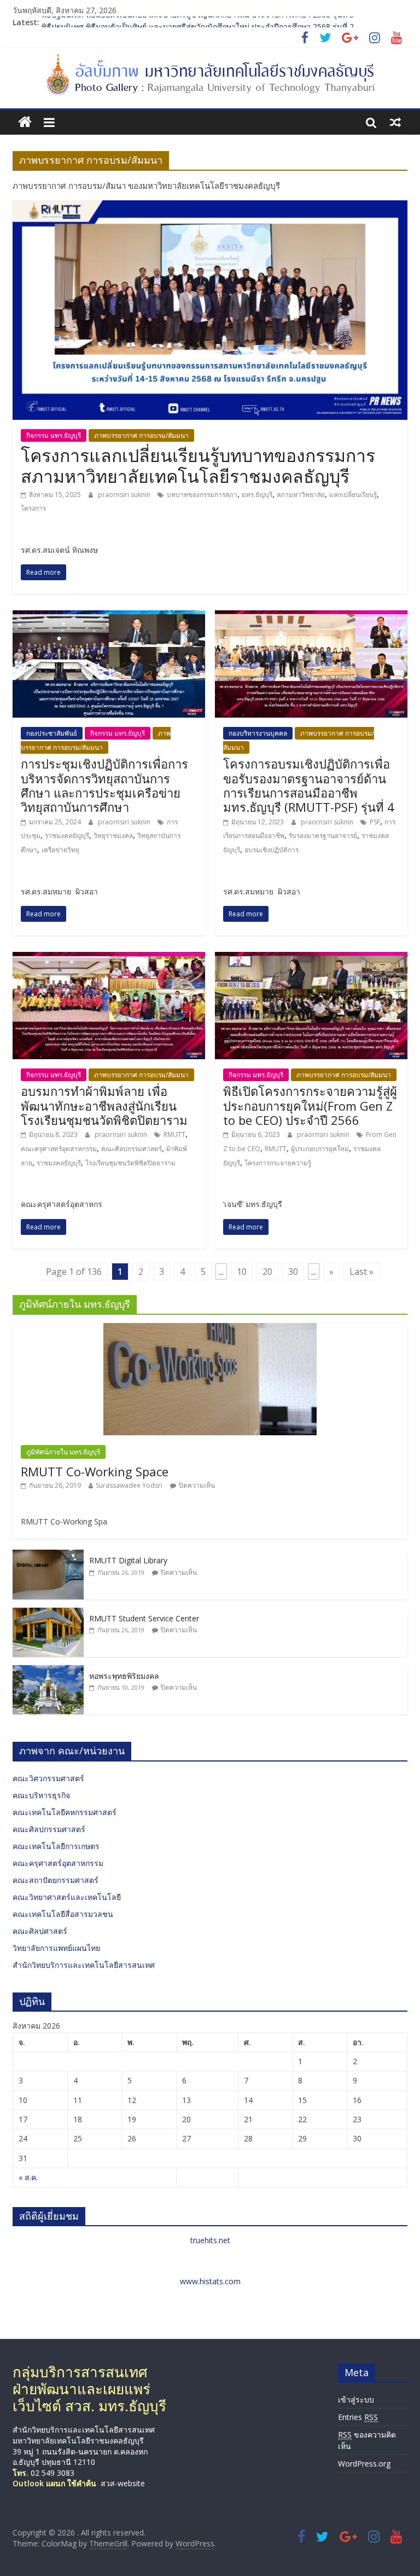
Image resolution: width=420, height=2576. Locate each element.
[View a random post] (395, 122)
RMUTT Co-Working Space (95, 1471)
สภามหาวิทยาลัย (301, 495)
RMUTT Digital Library (128, 1560)
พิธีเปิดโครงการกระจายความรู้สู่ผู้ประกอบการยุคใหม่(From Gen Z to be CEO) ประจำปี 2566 (310, 1105)
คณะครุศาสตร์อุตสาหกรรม (59, 1149)
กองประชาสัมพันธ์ (52, 733)
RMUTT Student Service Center (144, 1618)
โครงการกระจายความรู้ (278, 1163)
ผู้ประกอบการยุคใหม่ (320, 1149)
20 (267, 1272)
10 (242, 1272)
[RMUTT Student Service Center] (48, 1613)
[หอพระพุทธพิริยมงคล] (48, 1671)
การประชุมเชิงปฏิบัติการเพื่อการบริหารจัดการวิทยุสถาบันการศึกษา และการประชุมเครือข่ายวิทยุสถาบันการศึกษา (104, 785)
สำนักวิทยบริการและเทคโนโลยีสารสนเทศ (84, 1965)
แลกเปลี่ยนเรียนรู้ (353, 495)
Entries (358, 2417)
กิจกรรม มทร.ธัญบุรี (54, 435)
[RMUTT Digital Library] (48, 1555)
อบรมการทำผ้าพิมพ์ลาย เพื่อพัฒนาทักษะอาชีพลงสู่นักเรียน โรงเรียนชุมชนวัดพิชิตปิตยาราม (104, 1105)
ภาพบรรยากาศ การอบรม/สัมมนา (141, 435)
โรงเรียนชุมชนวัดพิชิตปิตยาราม (130, 1163)
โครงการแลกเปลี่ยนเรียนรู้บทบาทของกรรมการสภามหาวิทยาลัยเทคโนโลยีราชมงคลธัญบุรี (198, 466)
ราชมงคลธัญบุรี (67, 836)
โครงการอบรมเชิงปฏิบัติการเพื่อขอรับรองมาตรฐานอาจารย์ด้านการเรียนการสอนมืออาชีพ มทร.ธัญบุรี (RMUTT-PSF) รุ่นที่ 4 (309, 785)
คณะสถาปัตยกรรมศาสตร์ (56, 1880)
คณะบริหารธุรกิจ (41, 1795)
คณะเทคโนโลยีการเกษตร (56, 1846)
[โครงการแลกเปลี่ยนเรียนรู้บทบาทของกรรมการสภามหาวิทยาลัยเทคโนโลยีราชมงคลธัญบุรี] (210, 207)
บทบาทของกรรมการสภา (202, 495)
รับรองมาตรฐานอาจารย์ (323, 836)
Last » (361, 1272)
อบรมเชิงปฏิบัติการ (272, 850)
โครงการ (33, 508)
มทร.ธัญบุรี (257, 495)
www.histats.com (210, 2281)
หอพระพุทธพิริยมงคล (124, 1676)
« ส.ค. (28, 2177)
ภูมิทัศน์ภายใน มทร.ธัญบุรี (63, 1452)
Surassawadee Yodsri (129, 1485)
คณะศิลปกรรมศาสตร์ (132, 1149)
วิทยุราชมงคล (113, 836)
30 (293, 1272)
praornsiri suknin (125, 495)
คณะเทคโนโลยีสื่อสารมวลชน (63, 1914)
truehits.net (210, 2240)
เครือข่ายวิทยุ (60, 850)
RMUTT (174, 1134)
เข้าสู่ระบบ (356, 2399)
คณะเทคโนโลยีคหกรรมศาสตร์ (65, 1812)
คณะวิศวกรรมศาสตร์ (48, 1778)
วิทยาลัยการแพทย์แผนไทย (56, 1948)
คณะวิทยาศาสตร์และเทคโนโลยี (67, 1897)
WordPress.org (364, 2464)
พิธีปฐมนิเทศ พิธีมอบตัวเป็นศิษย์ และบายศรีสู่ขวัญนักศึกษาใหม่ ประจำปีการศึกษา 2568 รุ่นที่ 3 (198, 22)
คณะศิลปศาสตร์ (40, 1931)
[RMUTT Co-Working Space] (210, 1329)
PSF (375, 822)
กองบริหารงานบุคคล (258, 733)
